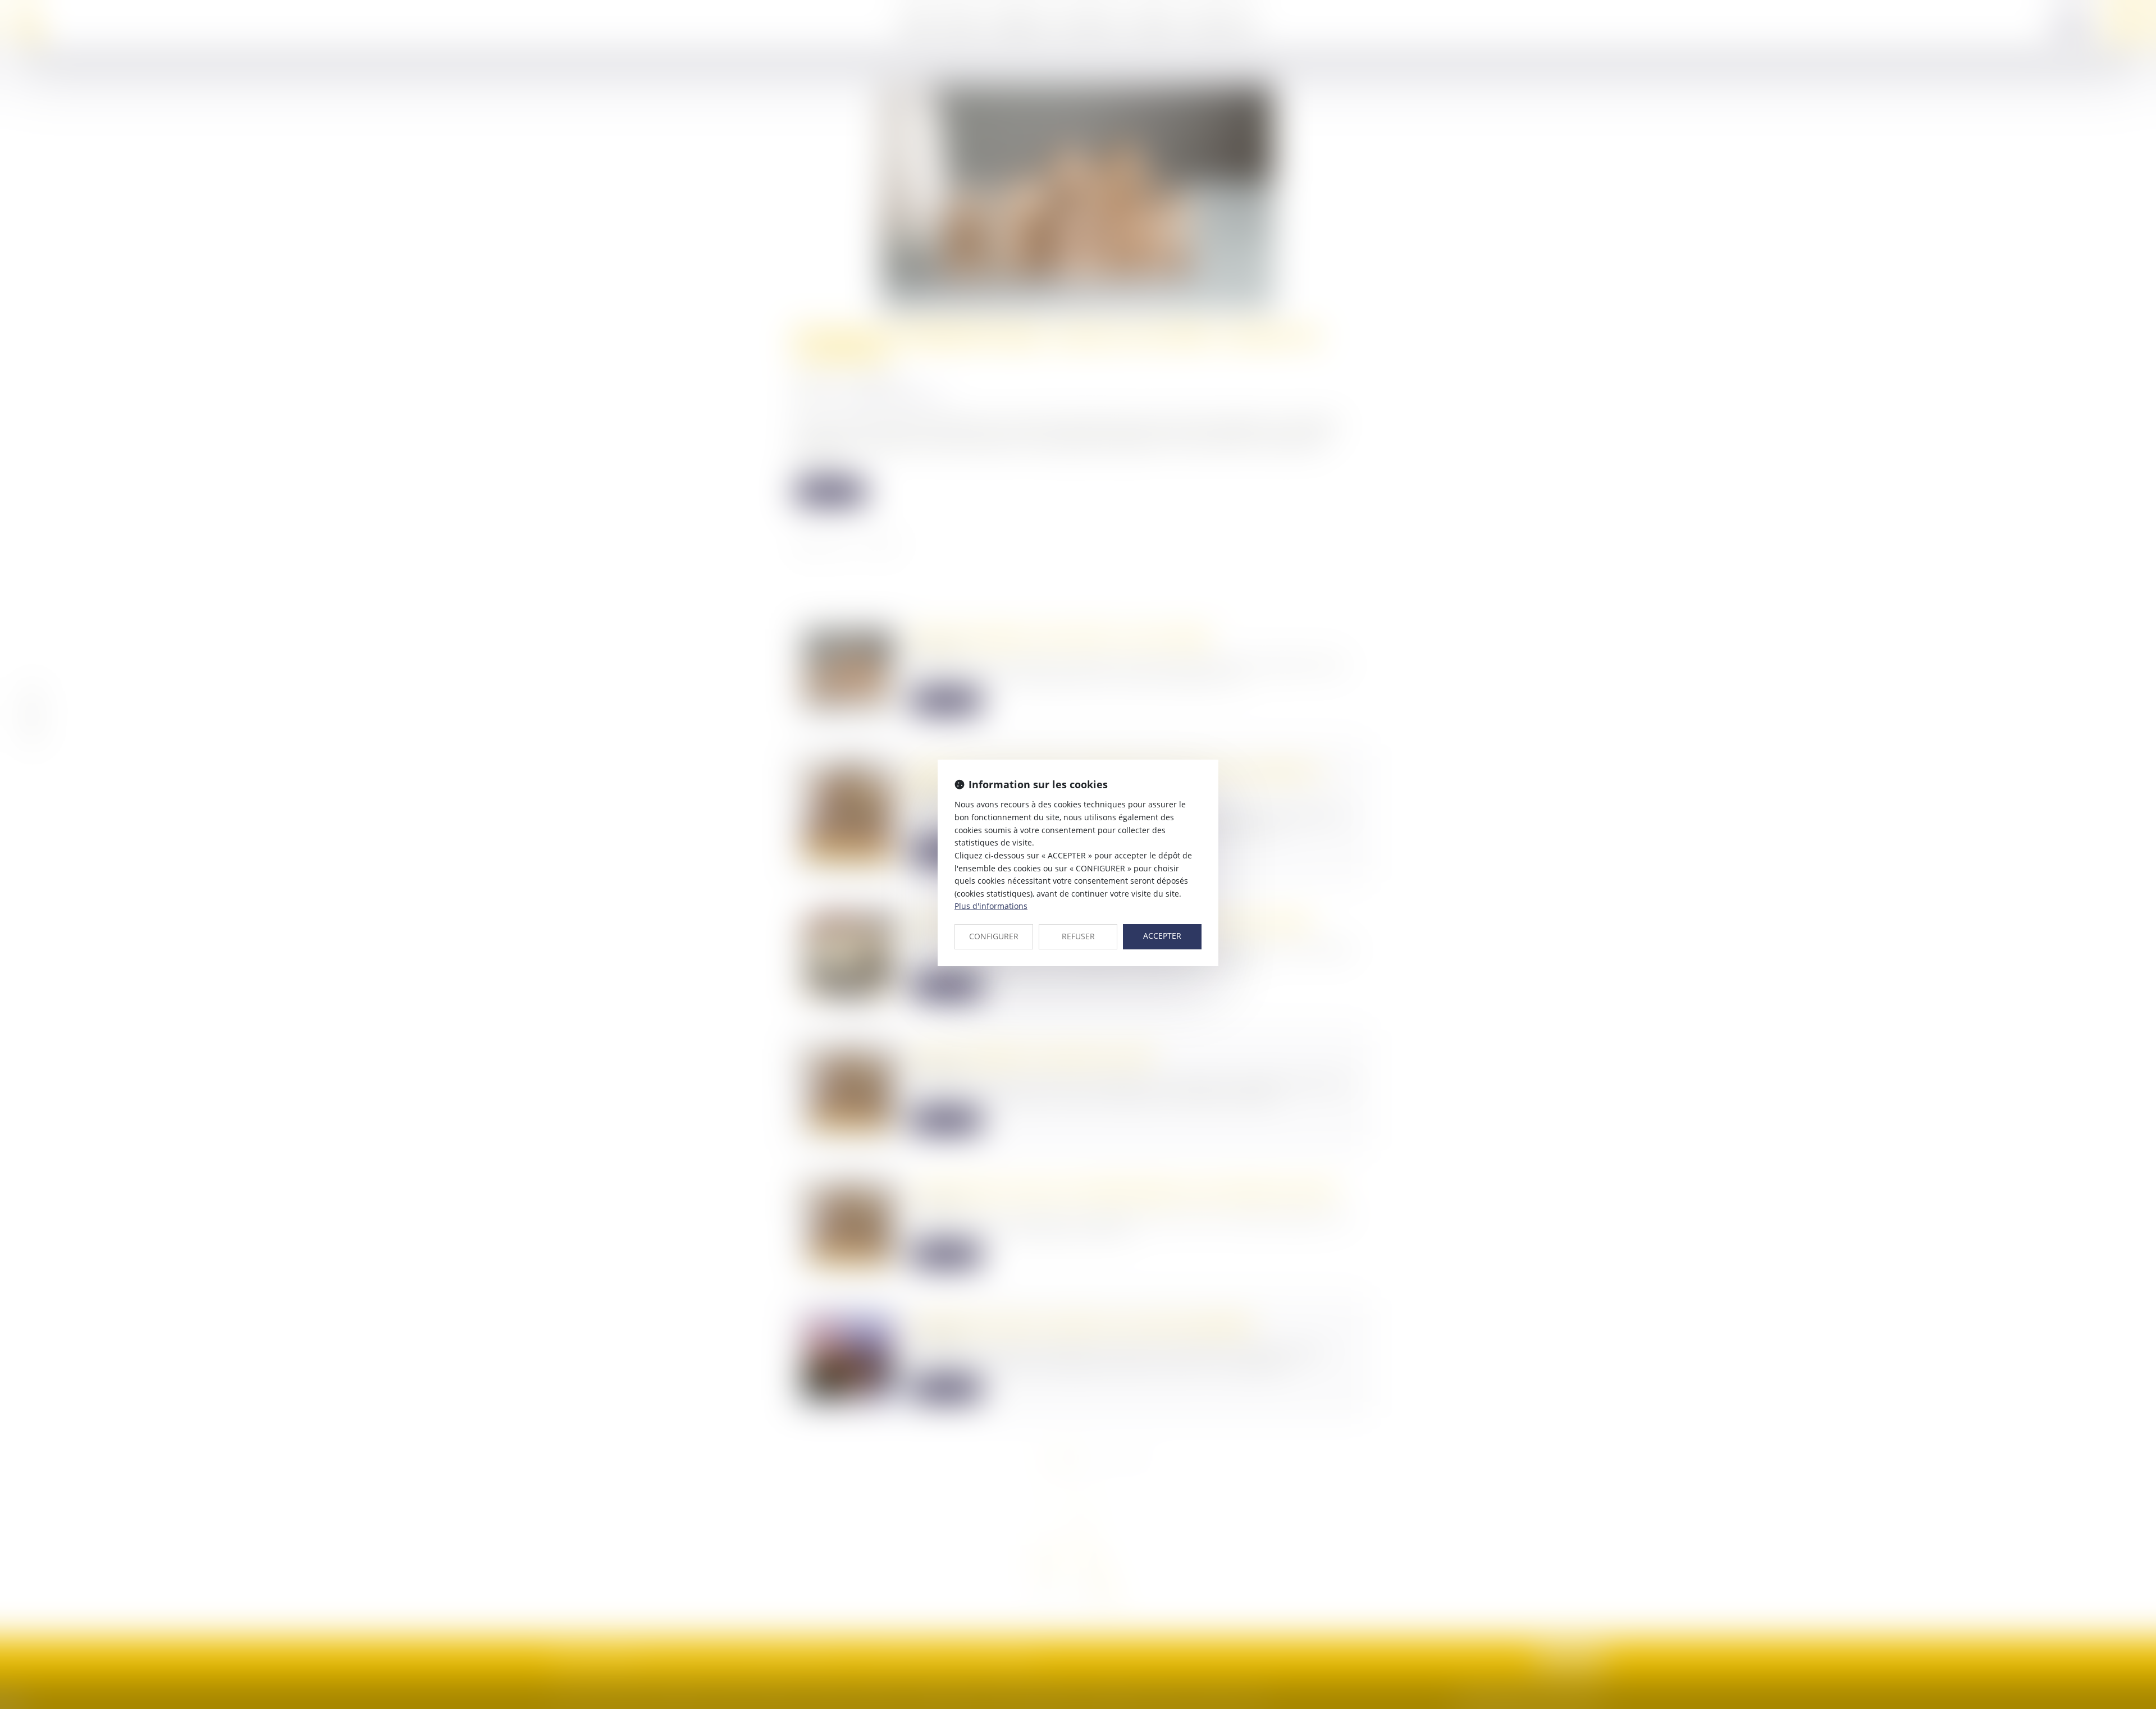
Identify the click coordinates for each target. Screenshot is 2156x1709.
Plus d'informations (991, 906)
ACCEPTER (1162, 936)
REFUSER (1078, 936)
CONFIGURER (994, 936)
